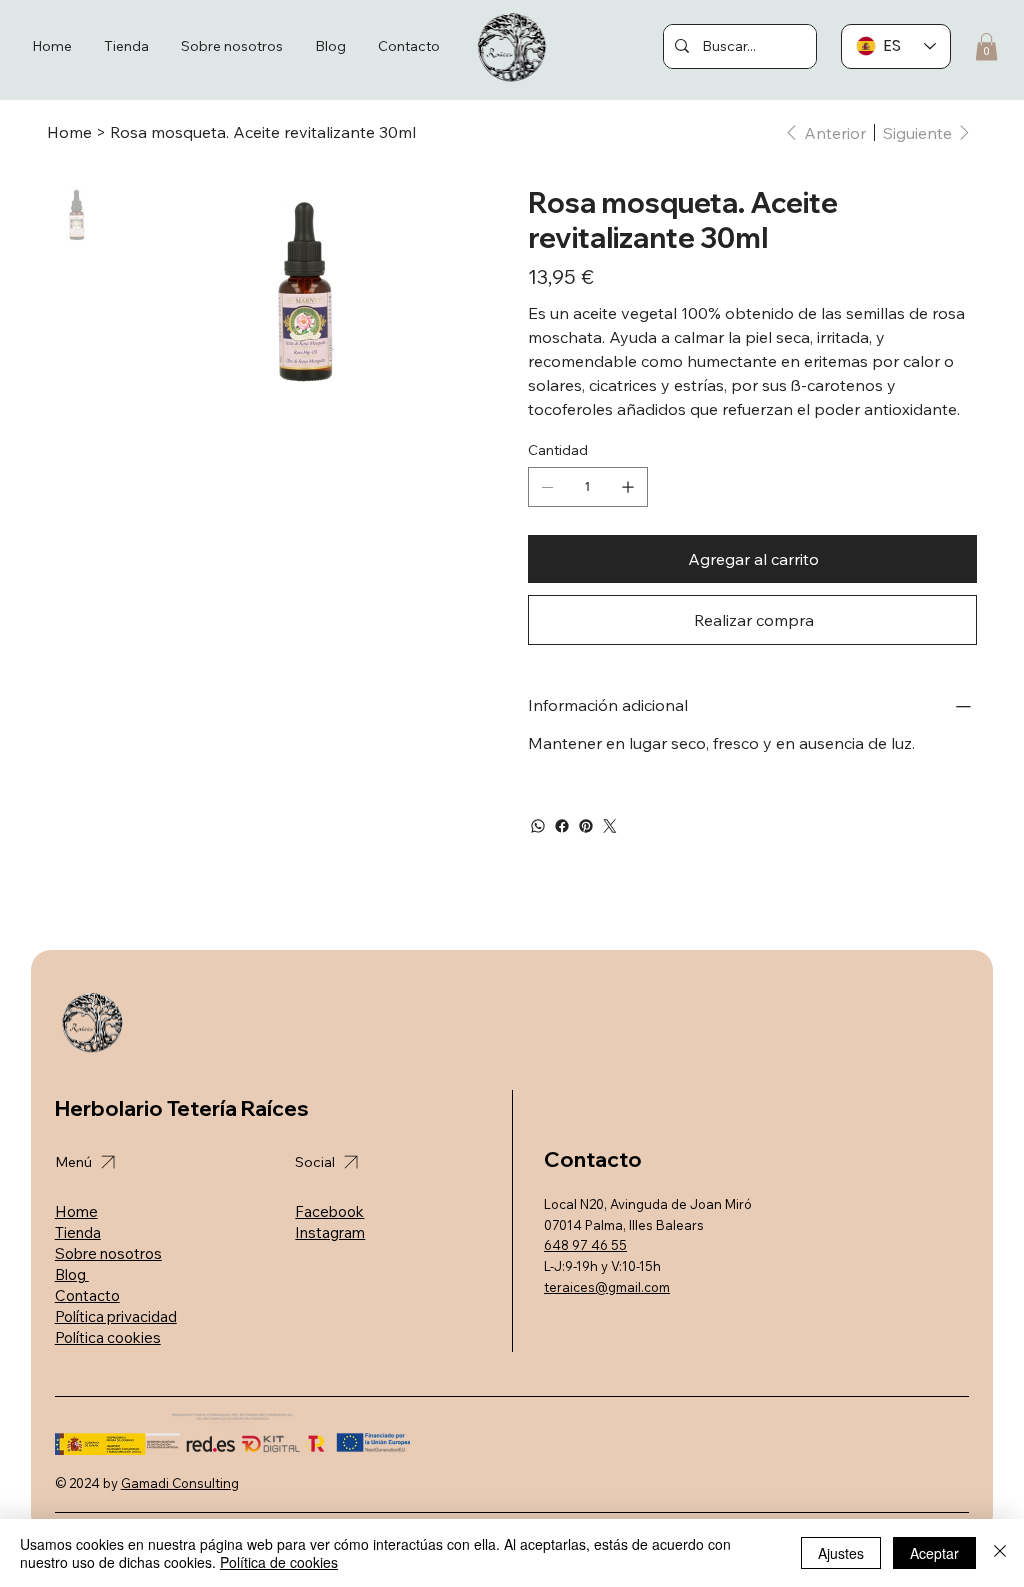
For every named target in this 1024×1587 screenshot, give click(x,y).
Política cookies (108, 1337)
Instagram (330, 1232)
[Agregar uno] (628, 487)
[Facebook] (562, 826)
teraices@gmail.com (607, 1287)
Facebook (329, 1211)
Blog (72, 1274)
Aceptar (934, 1553)
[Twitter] (610, 826)
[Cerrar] (1000, 1553)
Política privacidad (116, 1316)
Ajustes (841, 1553)
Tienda (78, 1232)
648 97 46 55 (585, 1245)
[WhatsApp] (538, 826)
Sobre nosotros (108, 1253)
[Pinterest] (586, 826)
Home (76, 1211)
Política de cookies (279, 1562)
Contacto (87, 1295)
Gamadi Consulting (180, 1483)
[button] (986, 46)
